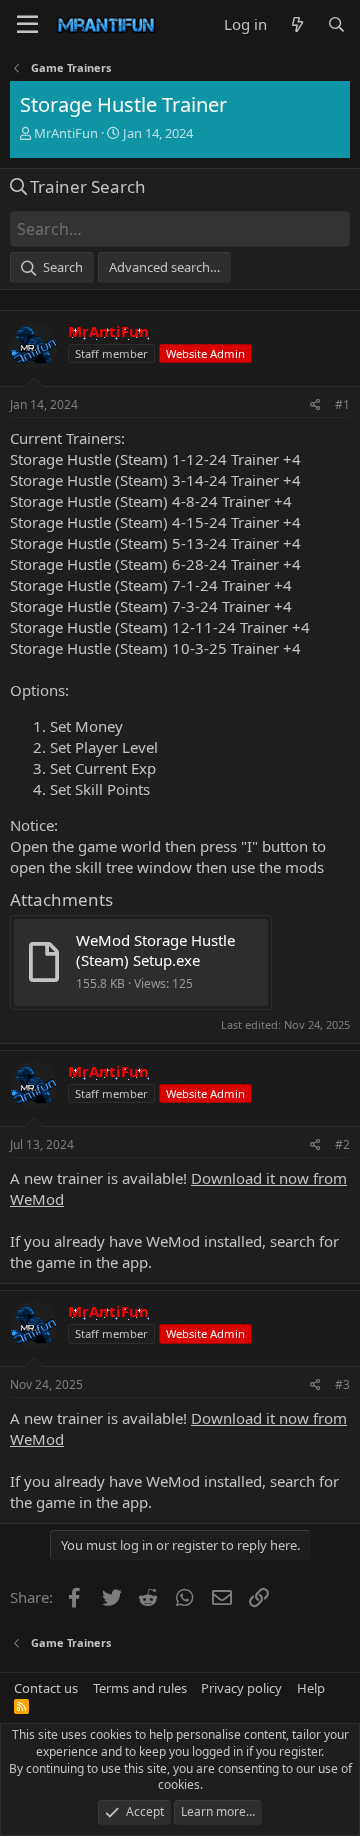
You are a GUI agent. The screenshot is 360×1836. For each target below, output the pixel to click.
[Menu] (27, 25)
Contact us (46, 1688)
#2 (342, 1144)
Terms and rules (140, 1688)
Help (311, 1688)
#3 (342, 1384)
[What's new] (296, 24)
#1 (342, 404)
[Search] (336, 24)
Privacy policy (241, 1688)
